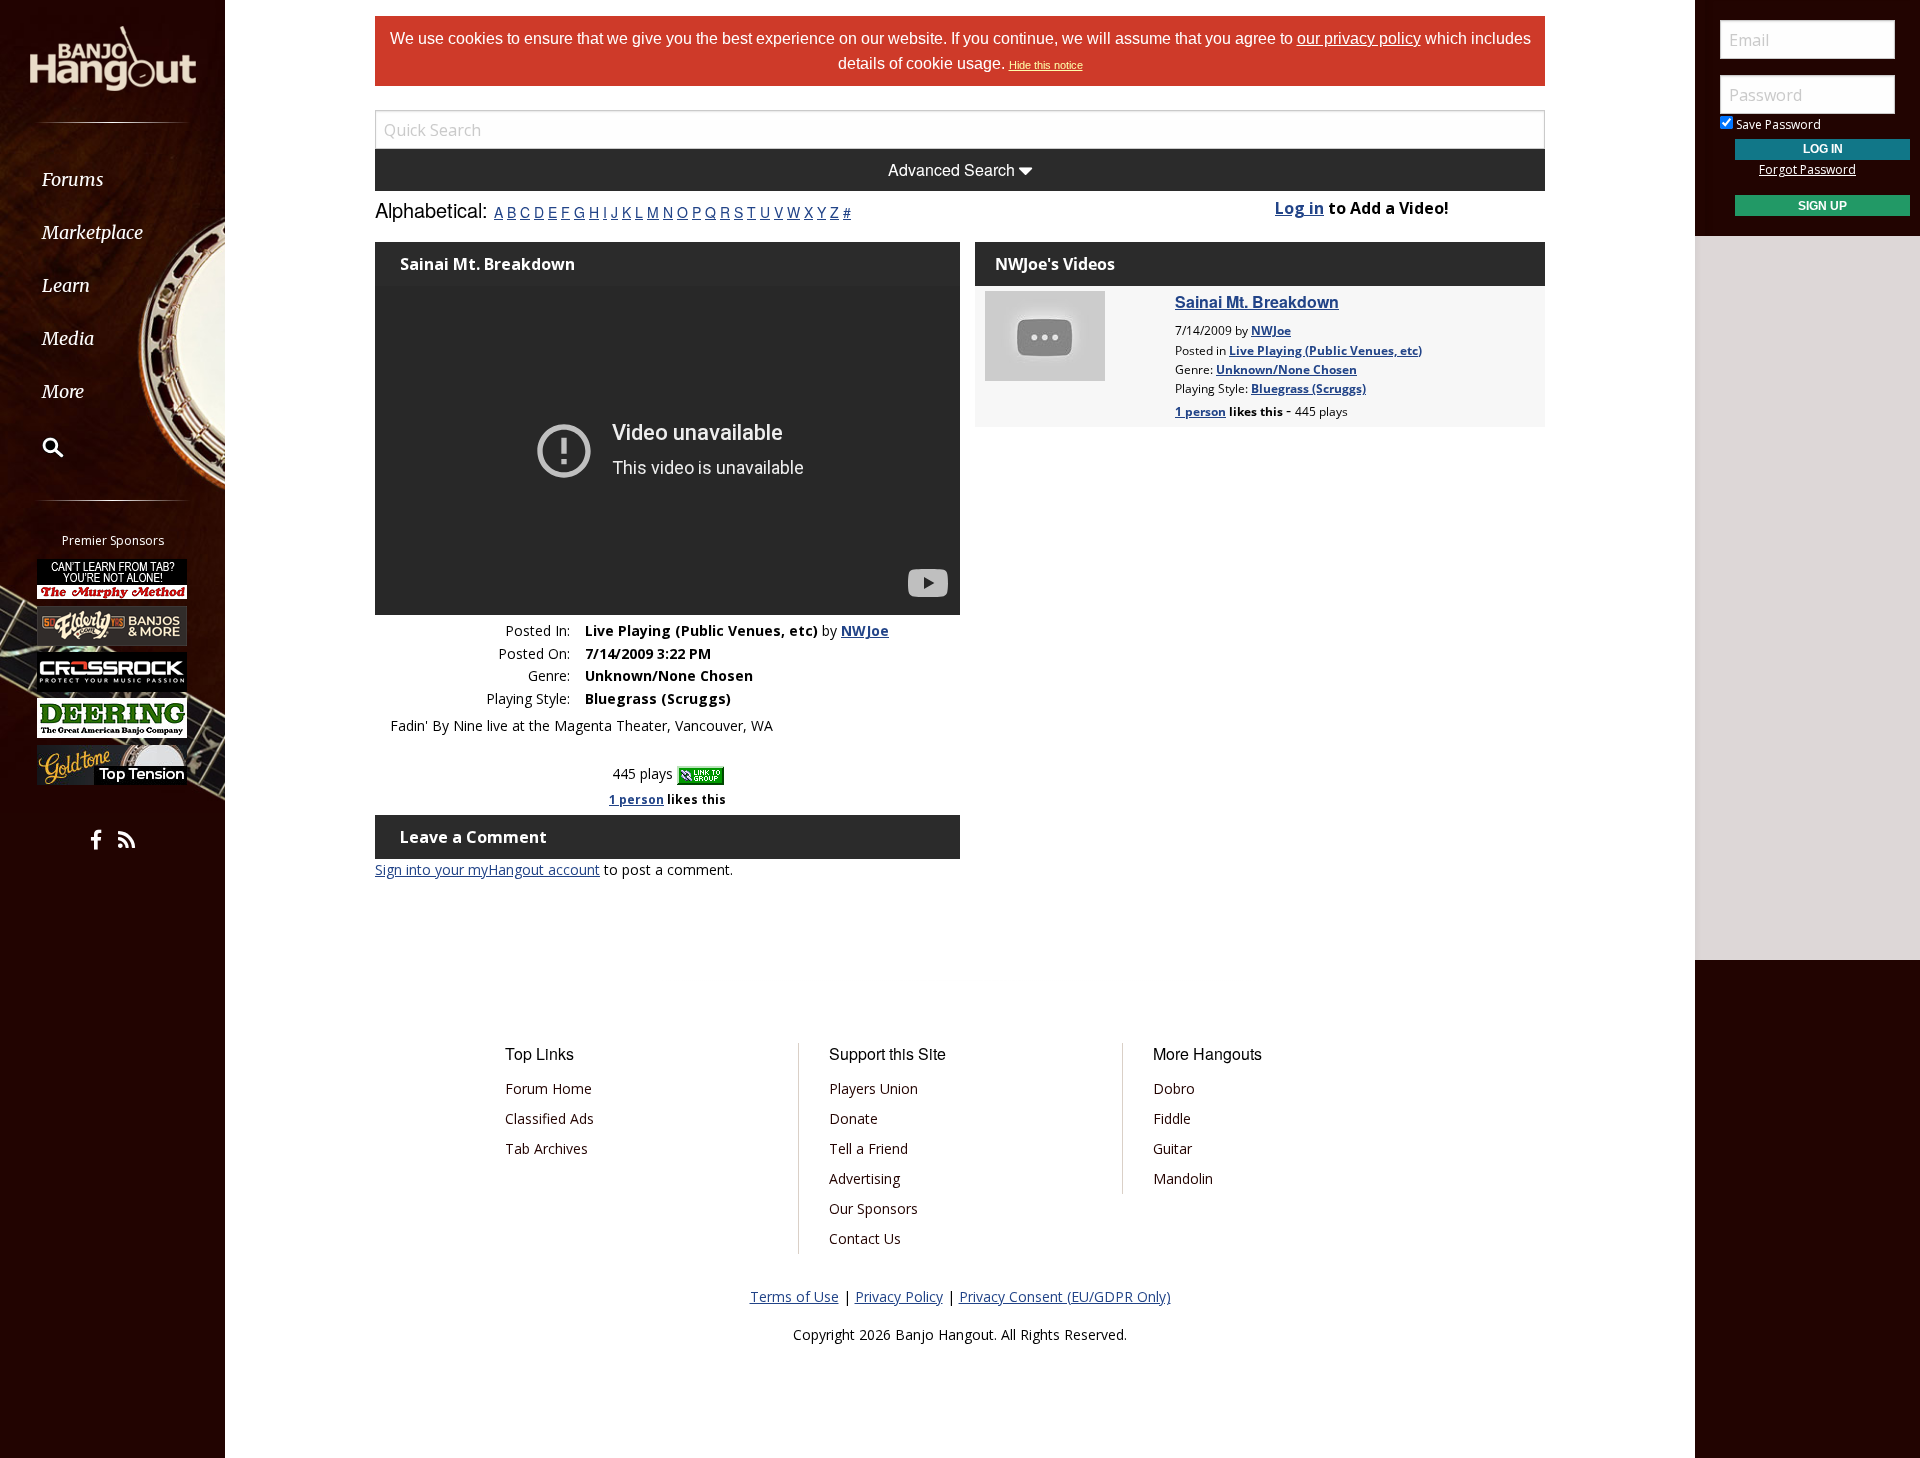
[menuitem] (112, 179)
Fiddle (1172, 1118)
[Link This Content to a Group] (700, 773)
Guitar (1172, 1148)
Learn (66, 285)
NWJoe (865, 630)
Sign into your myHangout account (487, 869)
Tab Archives (546, 1148)
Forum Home (548, 1088)
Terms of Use (794, 1296)
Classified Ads (549, 1118)
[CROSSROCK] (113, 672)
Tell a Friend (868, 1148)
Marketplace (92, 232)
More (63, 391)
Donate (853, 1118)
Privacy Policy (899, 1296)
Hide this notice (1046, 65)
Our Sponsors (873, 1208)
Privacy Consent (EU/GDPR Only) (1065, 1296)
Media (68, 338)
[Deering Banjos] (113, 718)
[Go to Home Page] (113, 57)
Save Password (1777, 124)
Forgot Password (1807, 169)
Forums (73, 179)
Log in (1299, 208)
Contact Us (865, 1238)
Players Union (873, 1088)
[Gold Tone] (113, 765)
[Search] (40, 447)
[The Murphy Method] (113, 579)
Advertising (864, 1178)
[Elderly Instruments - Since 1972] (113, 625)
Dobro (1174, 1088)
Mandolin (1183, 1178)
